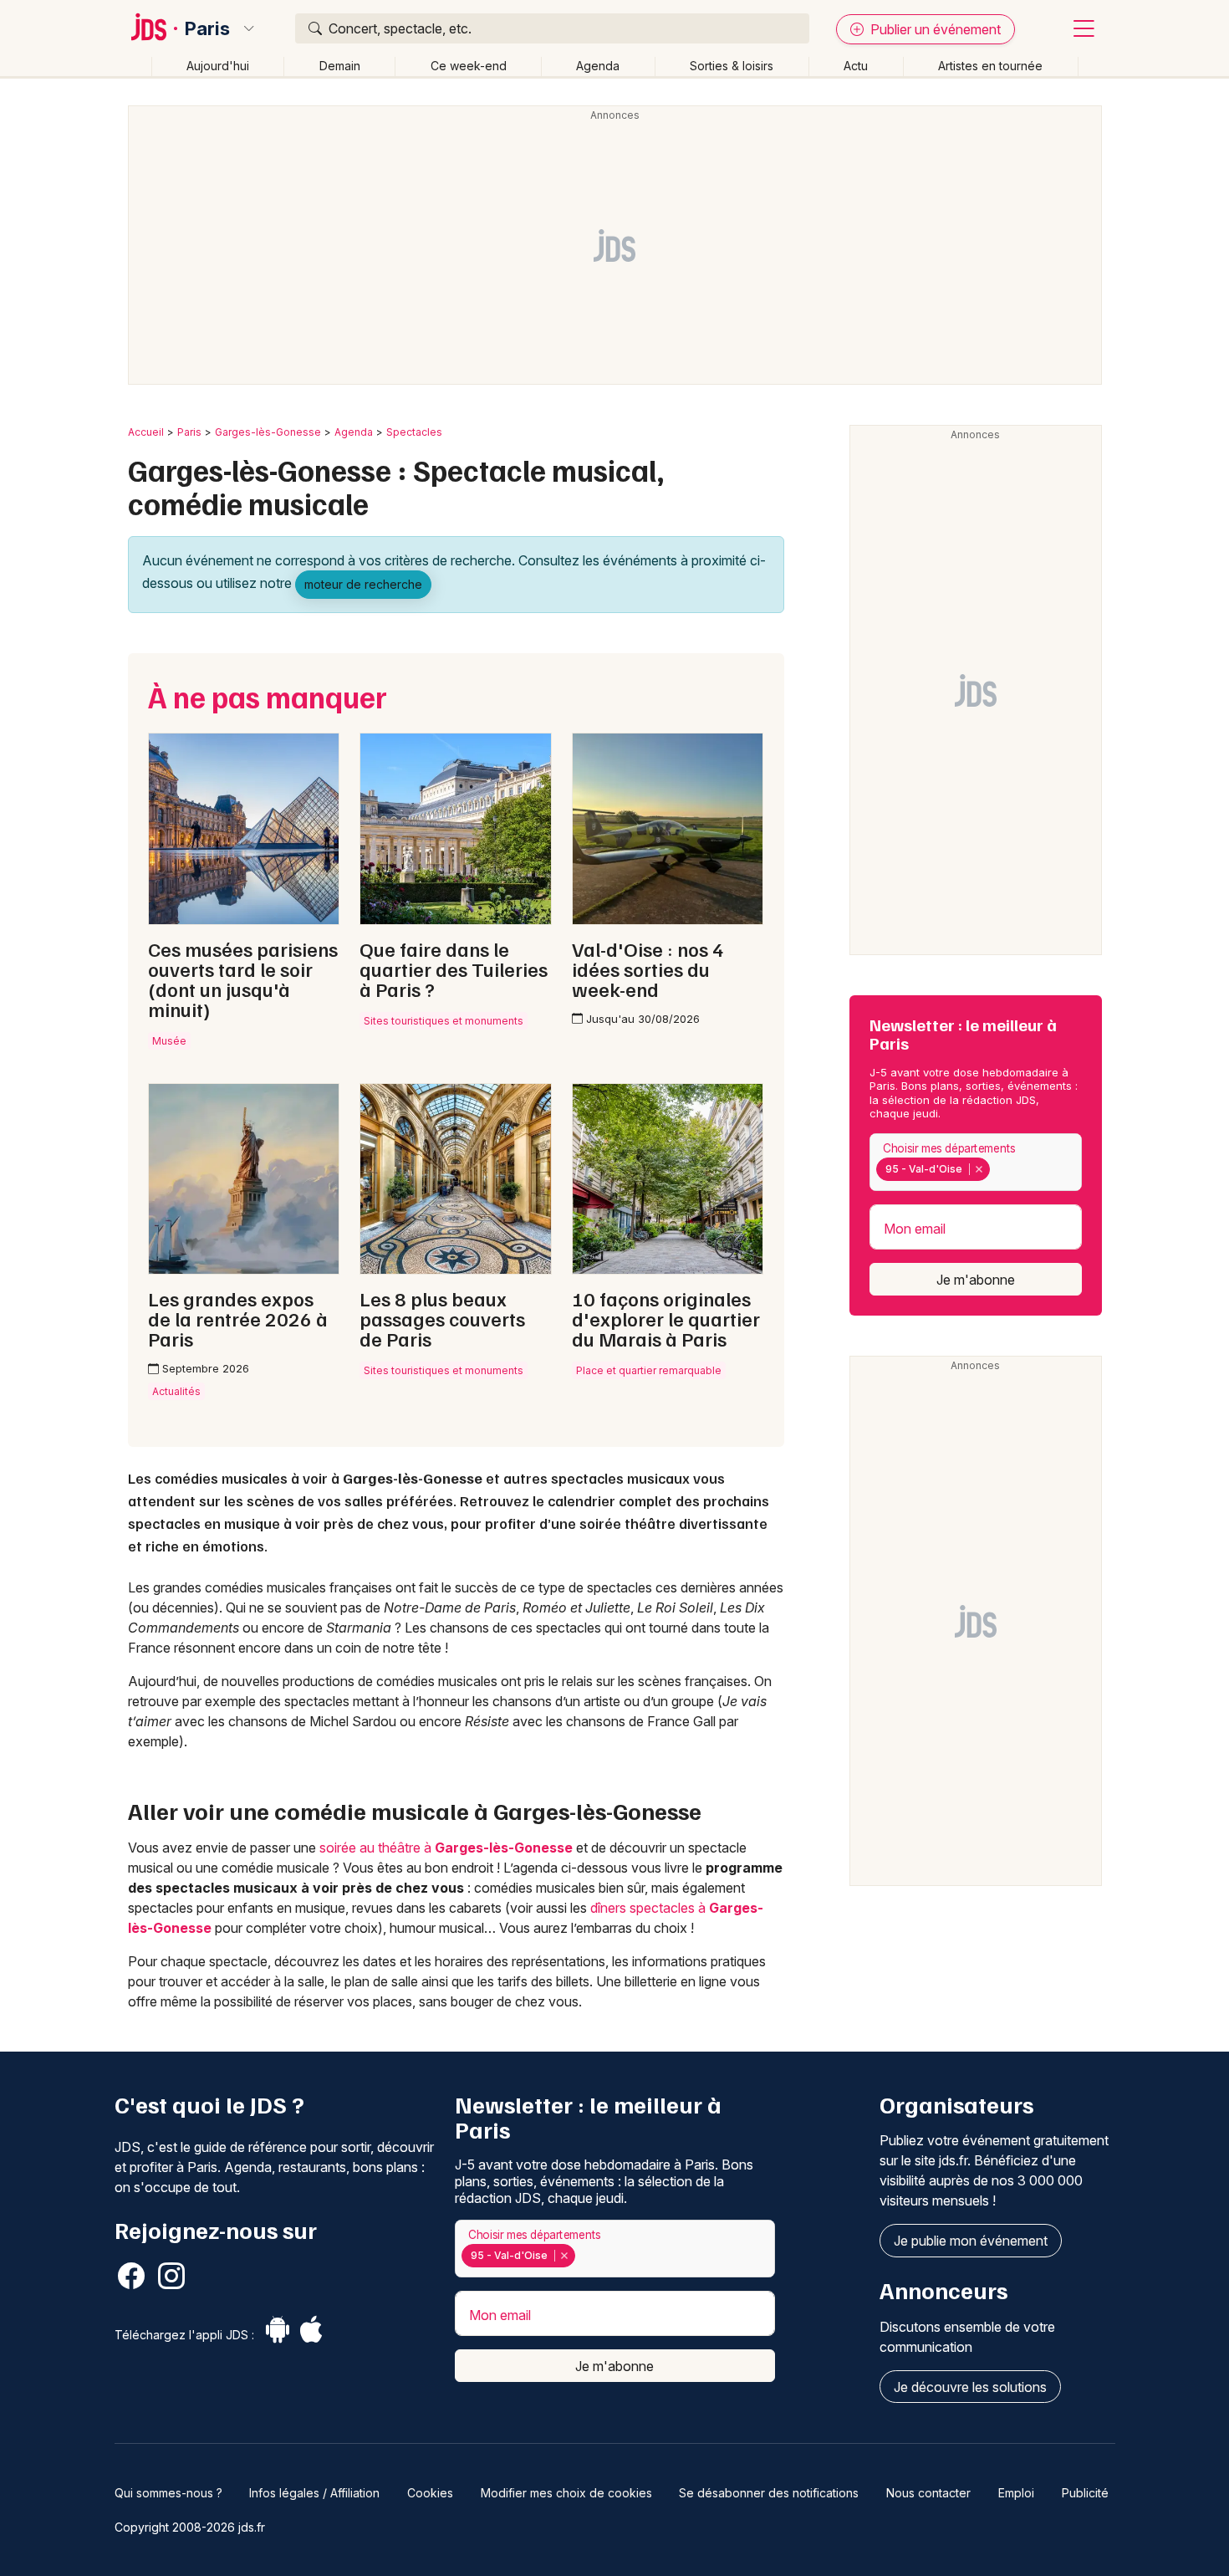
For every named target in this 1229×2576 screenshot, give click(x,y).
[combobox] (976, 1162)
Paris (207, 28)
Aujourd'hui (218, 66)
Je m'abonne (976, 1280)
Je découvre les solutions (970, 2387)
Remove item (979, 1169)
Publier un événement (934, 29)
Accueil (146, 432)
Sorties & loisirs (732, 66)
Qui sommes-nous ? (168, 2493)
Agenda (598, 66)
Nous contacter (928, 2493)
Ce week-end (469, 66)
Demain (340, 66)
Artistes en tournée (990, 66)
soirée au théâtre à (446, 1848)
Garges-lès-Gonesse (268, 432)
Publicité (1085, 2493)
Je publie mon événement (971, 2241)
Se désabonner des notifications (769, 2493)
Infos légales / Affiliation (314, 2493)
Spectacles (414, 432)
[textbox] (997, 1169)
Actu (856, 66)
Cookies (430, 2493)
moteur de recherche (363, 584)
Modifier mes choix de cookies (566, 2493)
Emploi (1016, 2493)
